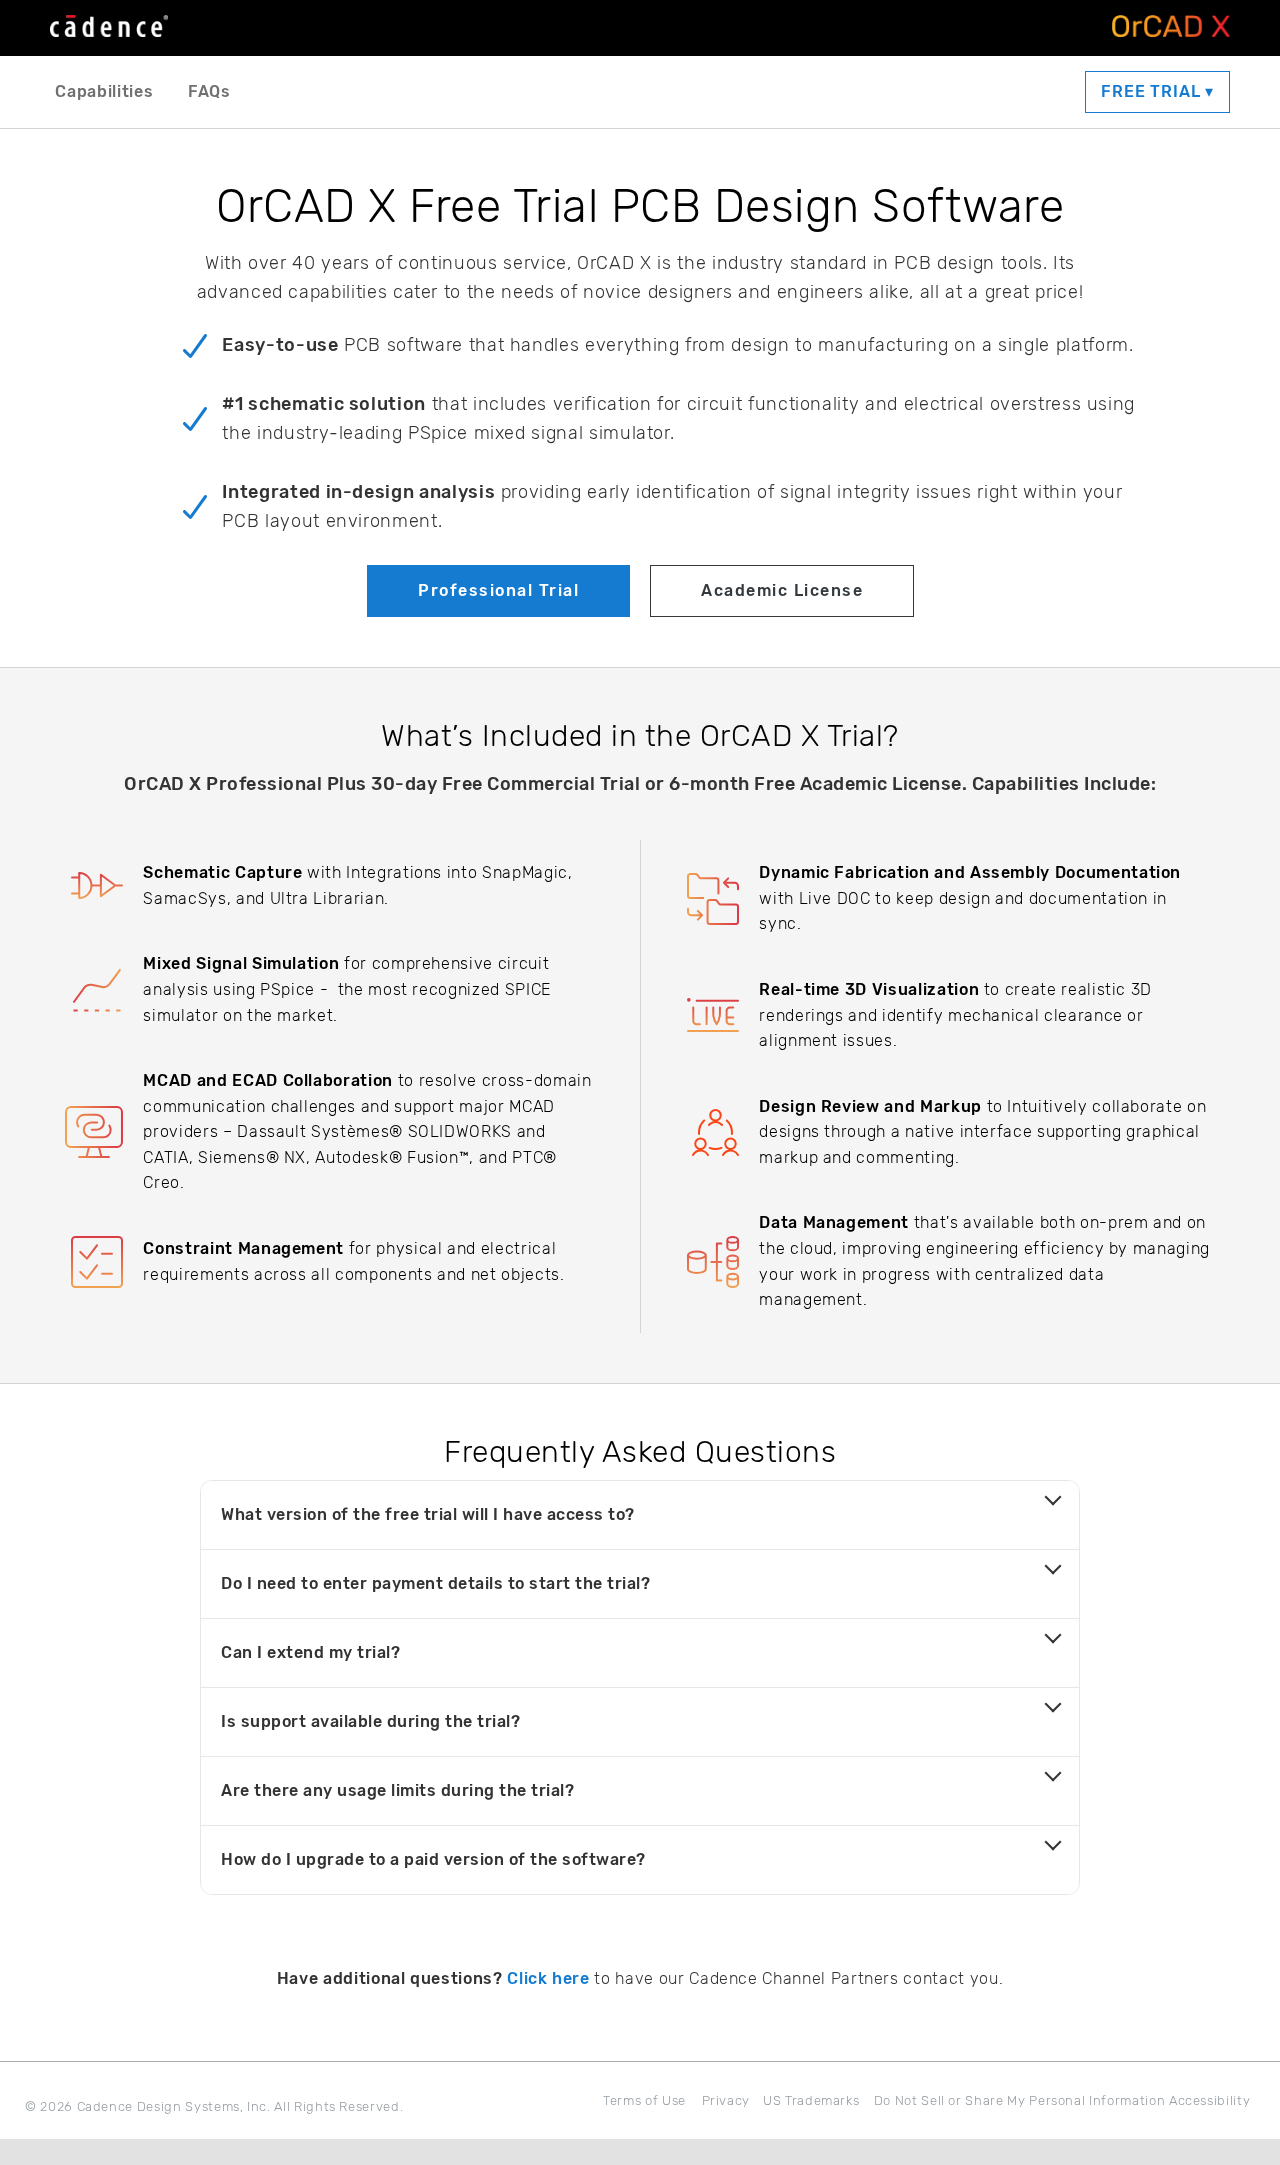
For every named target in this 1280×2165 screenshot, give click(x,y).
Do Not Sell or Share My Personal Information (1020, 2100)
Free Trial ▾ (1157, 91)
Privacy (726, 2100)
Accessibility (1209, 2100)
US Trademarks (811, 2100)
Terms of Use (644, 2100)
